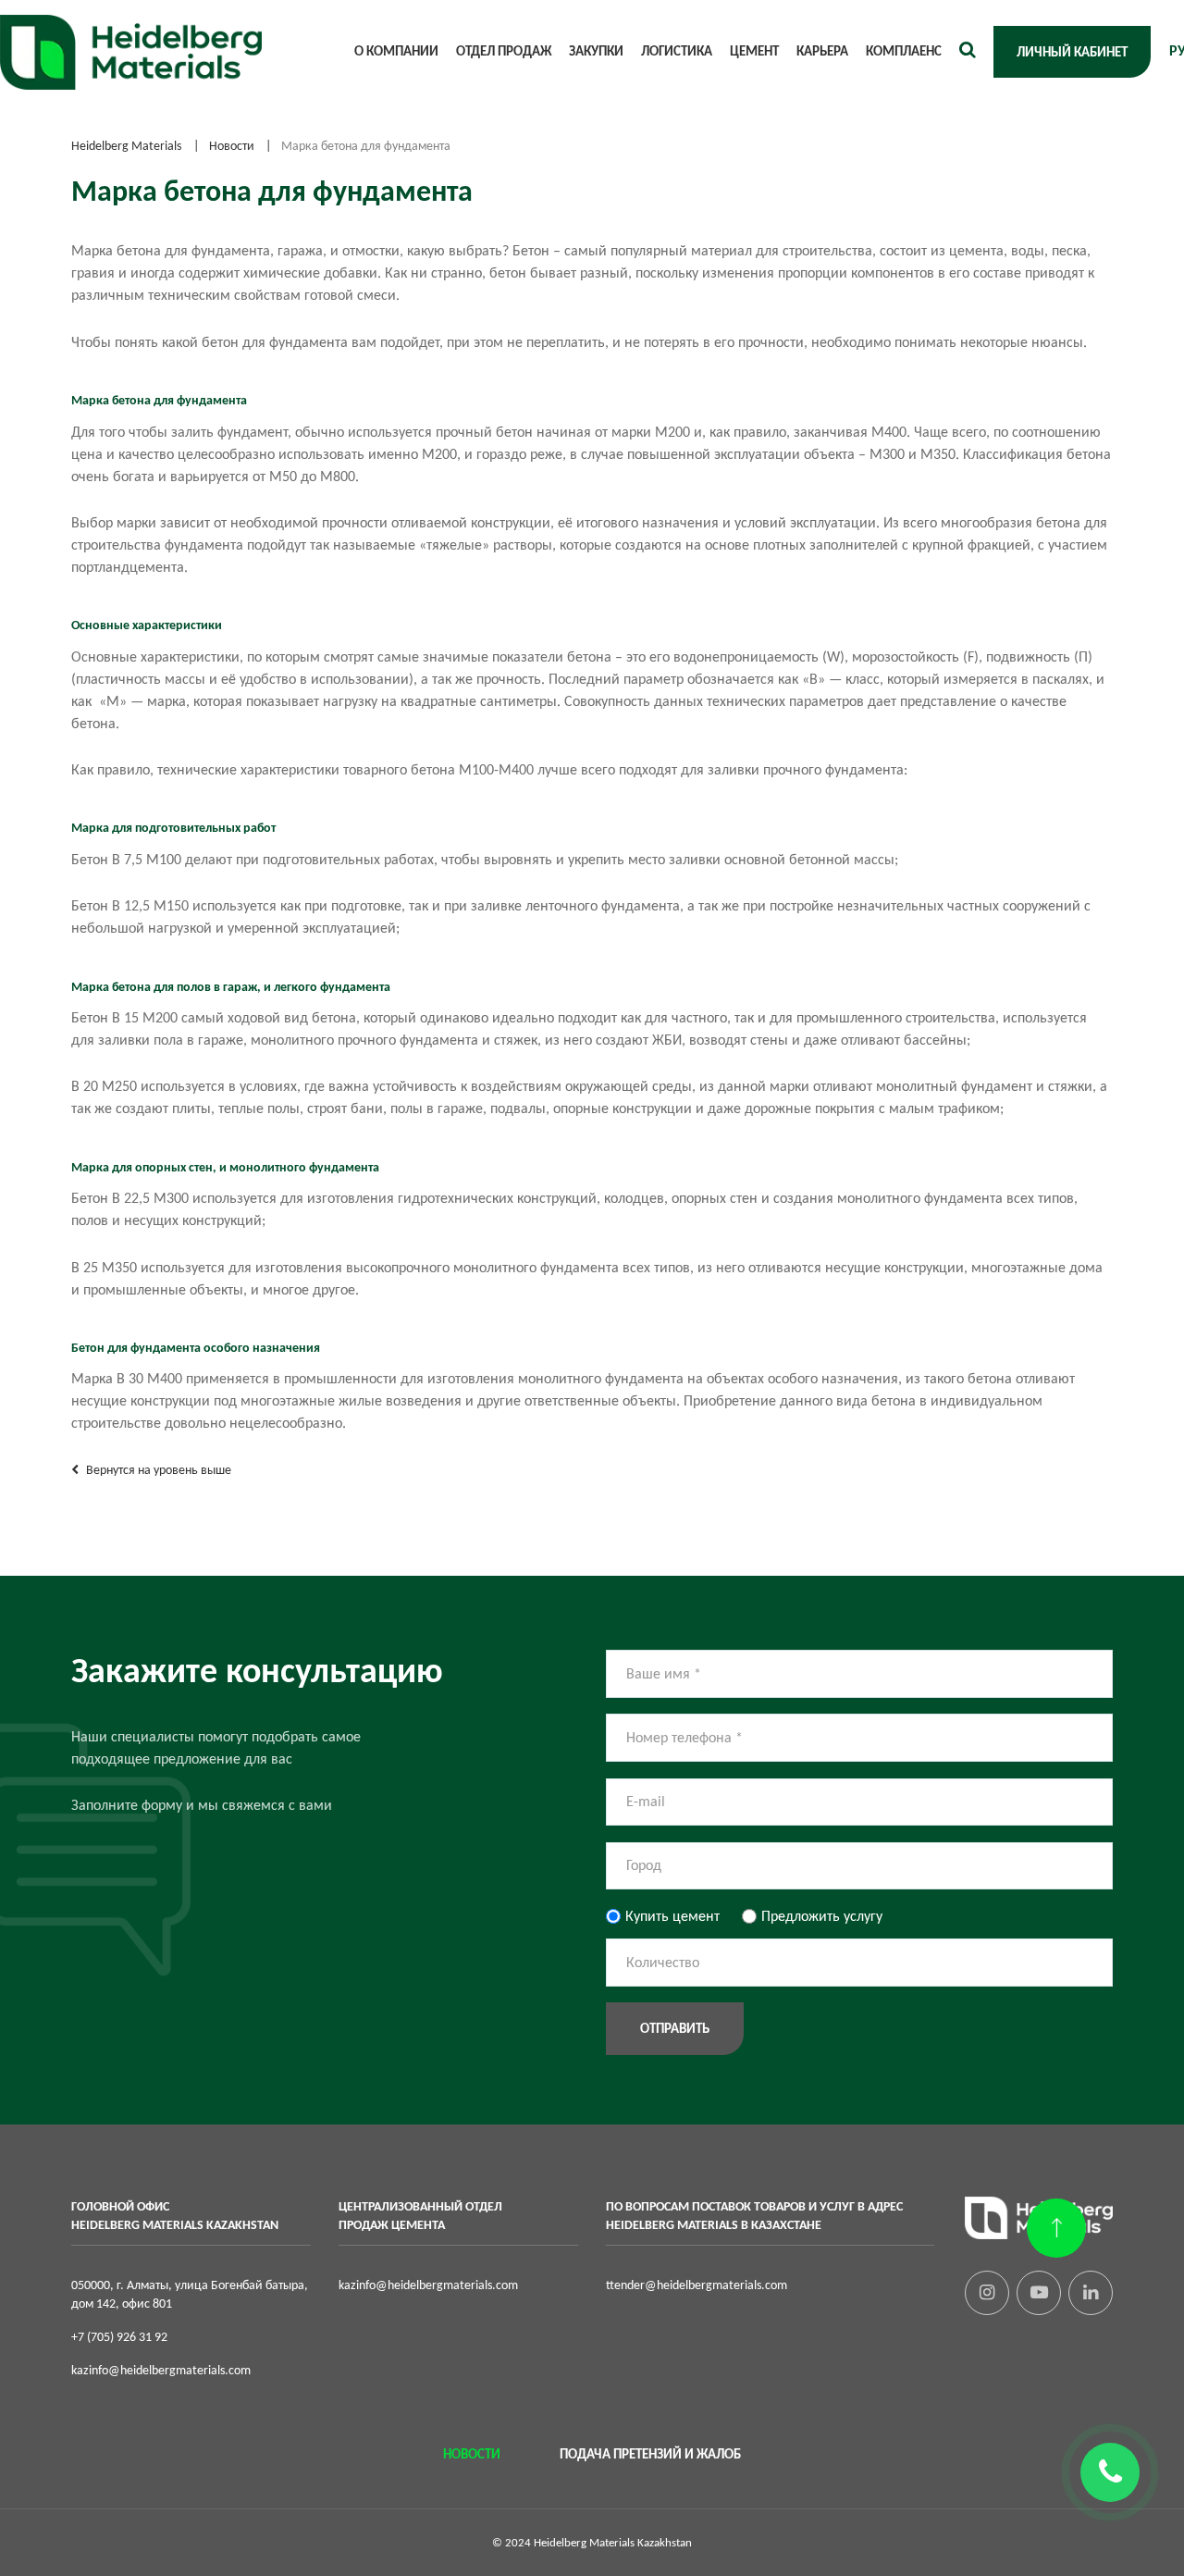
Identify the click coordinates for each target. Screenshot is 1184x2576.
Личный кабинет (1072, 52)
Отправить (675, 2028)
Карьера (822, 51)
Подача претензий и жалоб (650, 2454)
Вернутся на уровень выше (157, 1469)
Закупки (596, 51)
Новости (472, 2454)
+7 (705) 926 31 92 (119, 2336)
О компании (396, 51)
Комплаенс (904, 51)
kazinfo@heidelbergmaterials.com (161, 2370)
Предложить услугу (822, 1916)
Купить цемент (672, 1916)
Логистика (677, 51)
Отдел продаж (504, 51)
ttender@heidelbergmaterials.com (697, 2285)
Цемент (754, 51)
